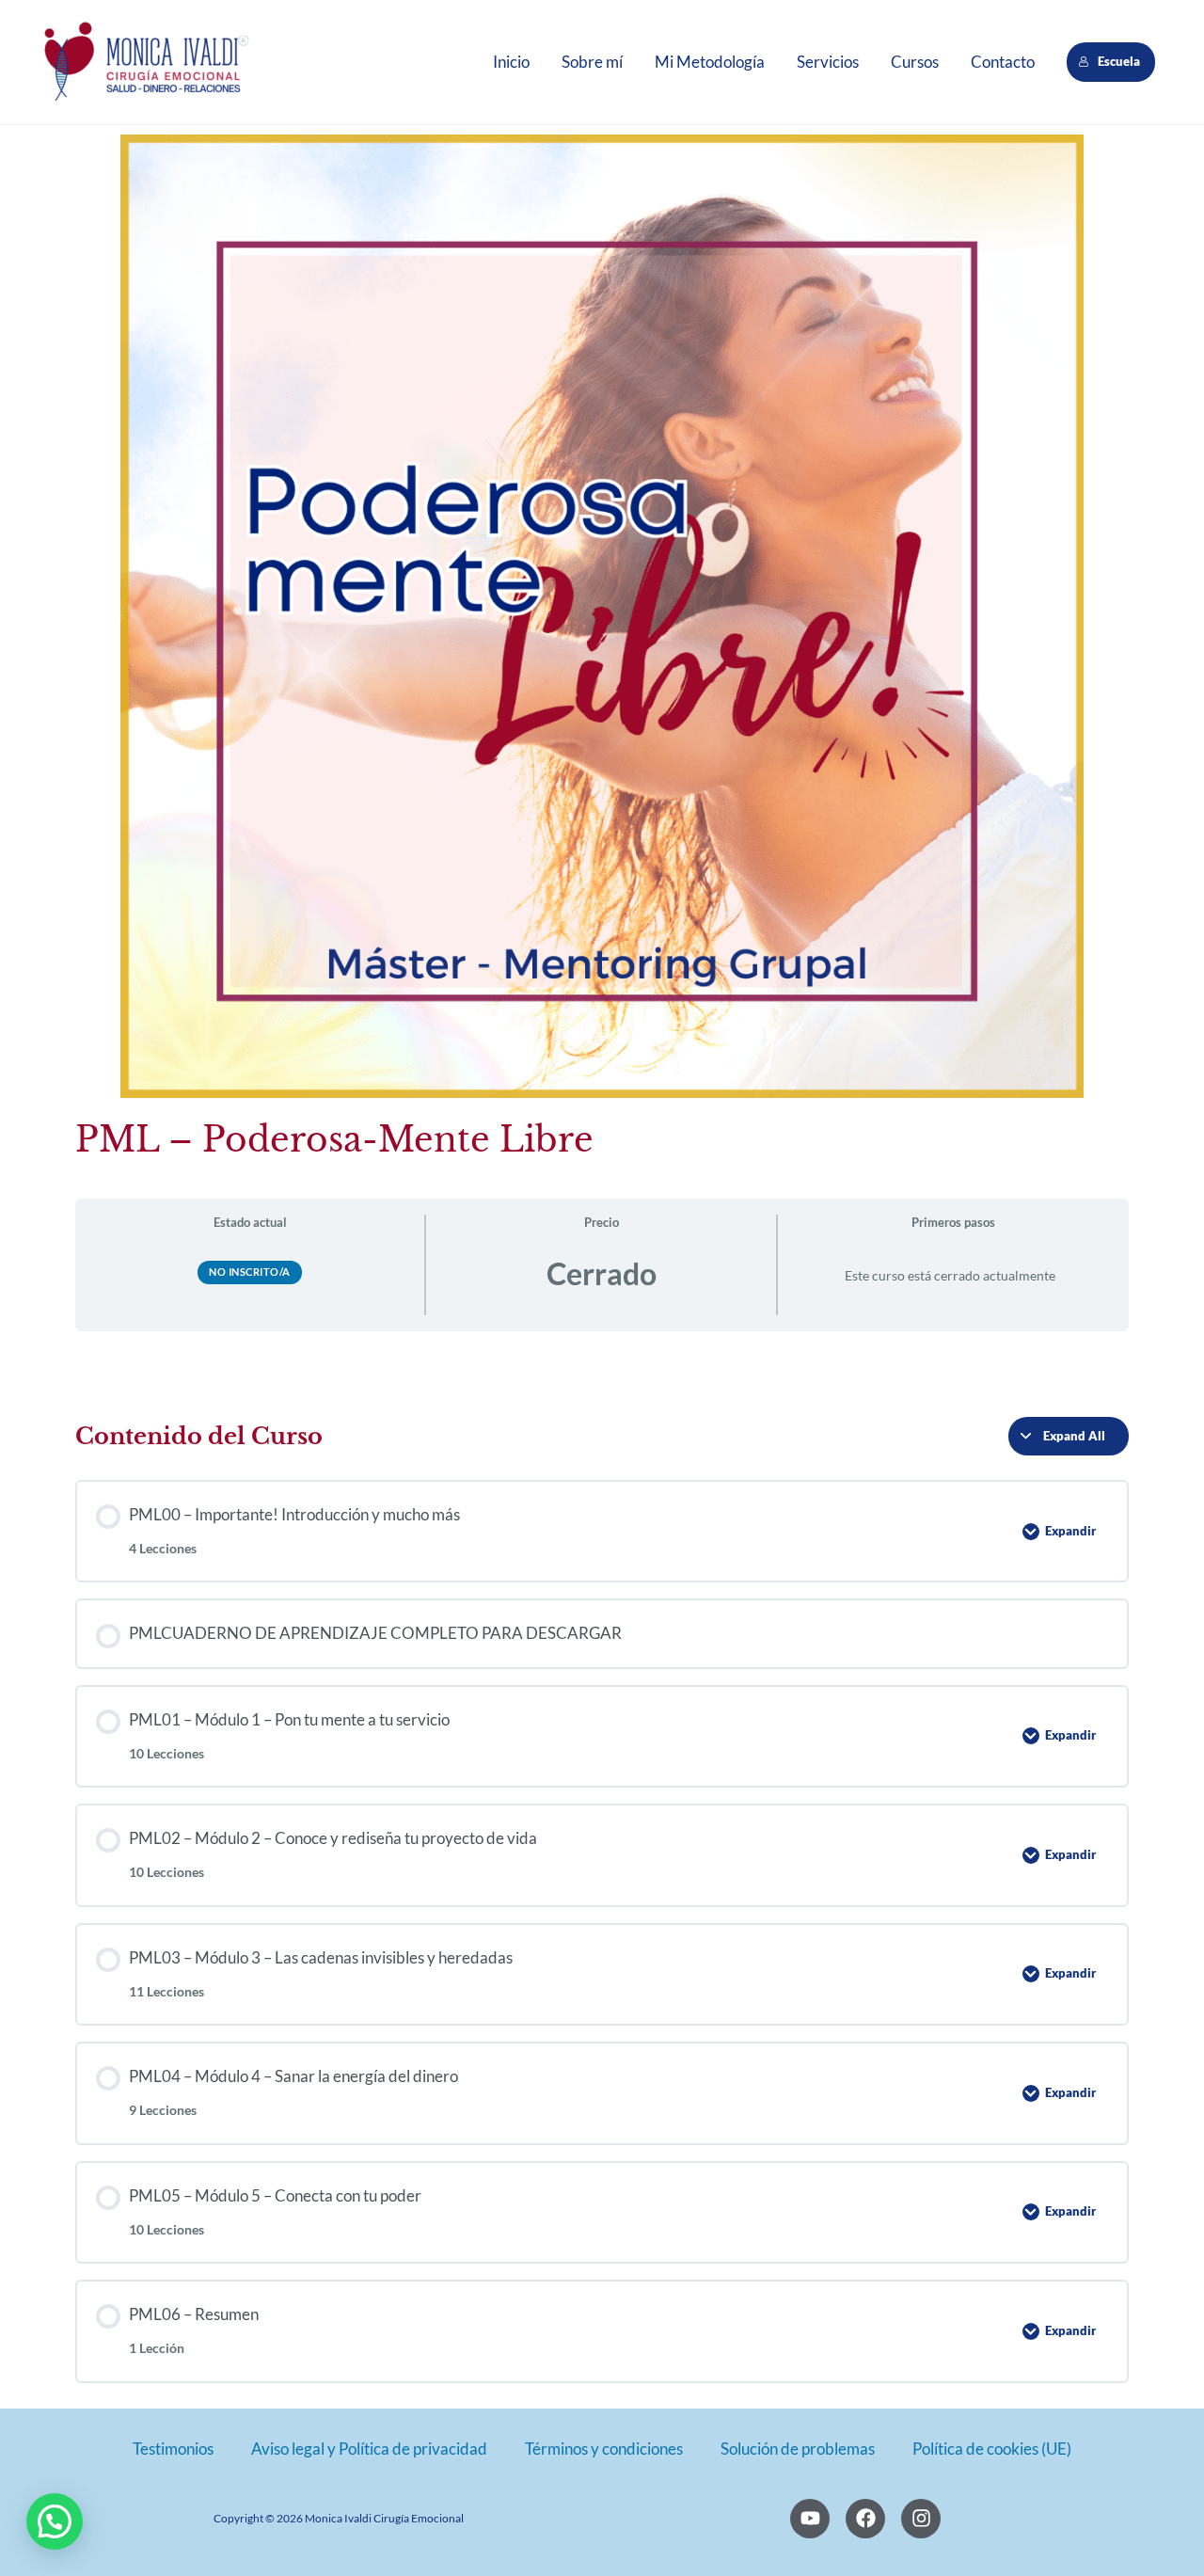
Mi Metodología (710, 62)
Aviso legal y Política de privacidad (369, 2449)
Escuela (1120, 61)
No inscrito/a (250, 1272)
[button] (55, 2521)
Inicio (511, 62)
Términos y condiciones (604, 2449)
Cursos (915, 62)
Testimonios (173, 2449)
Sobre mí (592, 62)
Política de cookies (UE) (992, 2449)
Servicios (828, 62)
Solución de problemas (798, 2449)
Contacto (1003, 62)
